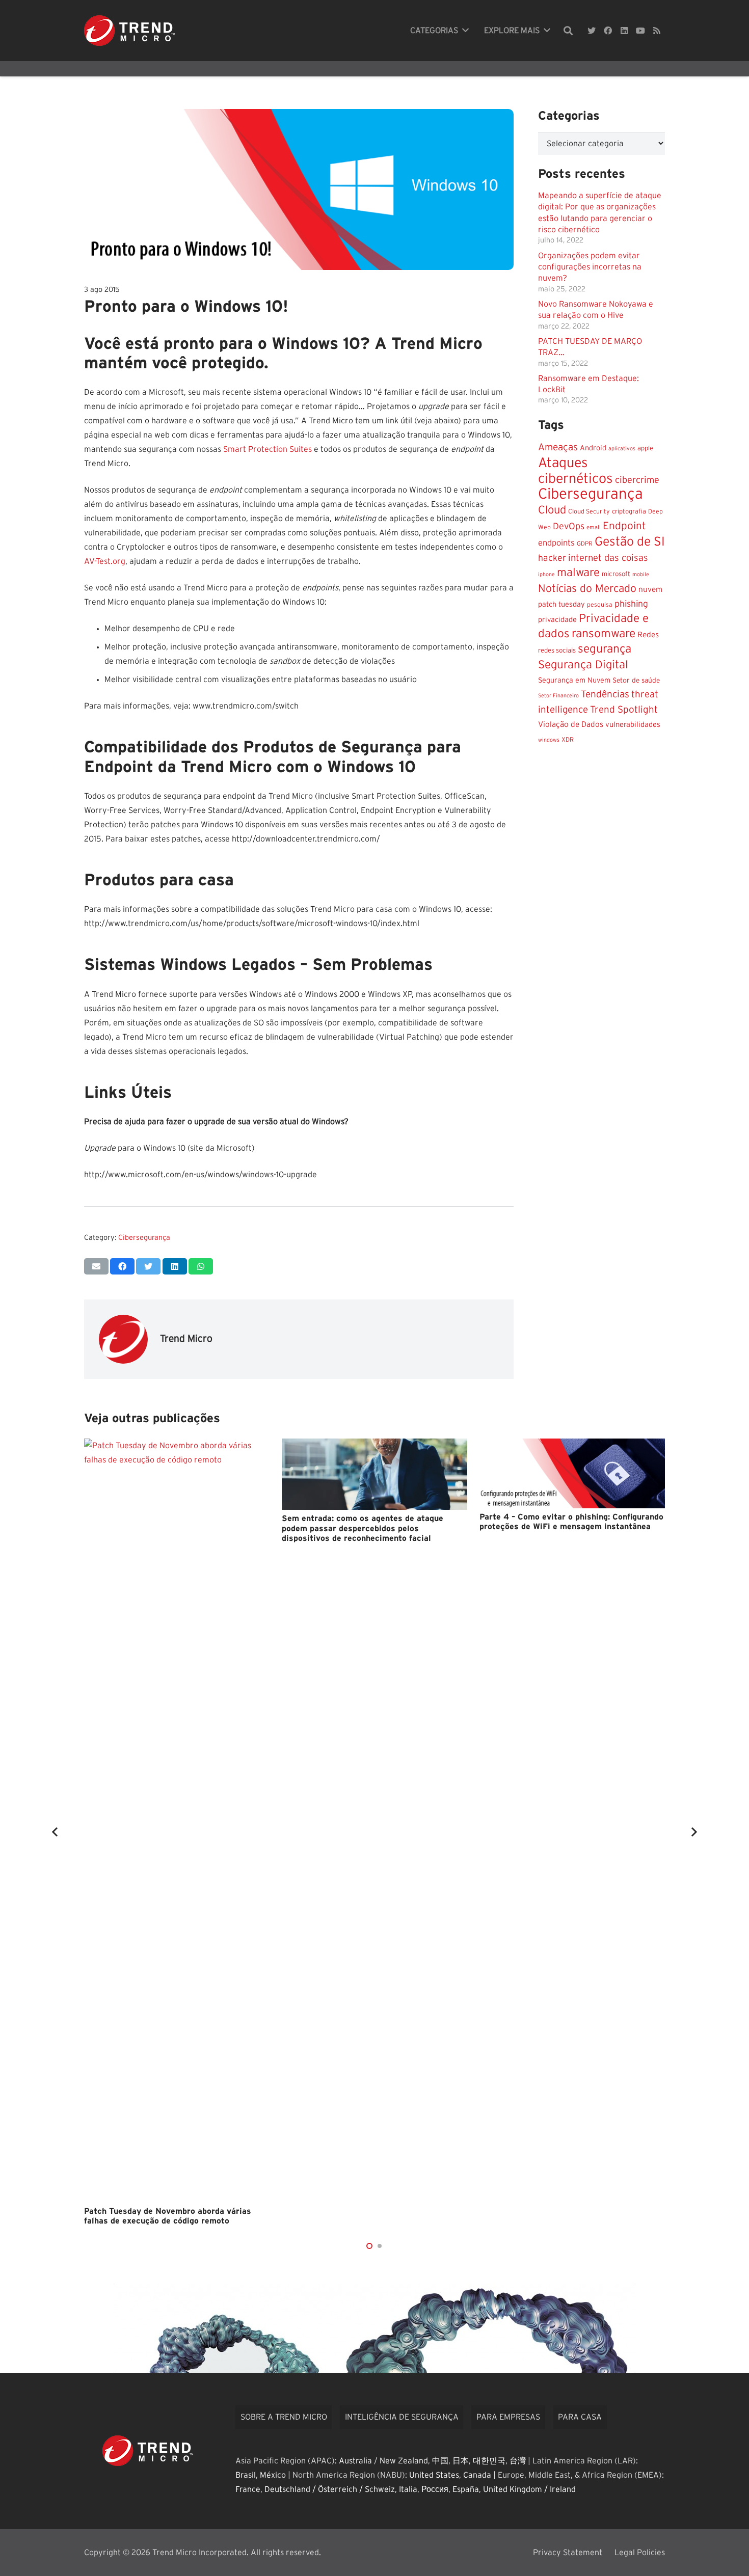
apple (645, 449)
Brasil (246, 2475)
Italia (408, 2489)
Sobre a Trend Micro (284, 2417)
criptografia (629, 512)
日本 (461, 2461)
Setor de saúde (636, 681)
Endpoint (624, 526)
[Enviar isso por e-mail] (96, 1266)
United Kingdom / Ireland (529, 2489)
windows (549, 740)
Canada (477, 2475)
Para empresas (508, 2417)
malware (578, 573)
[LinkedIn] (624, 31)
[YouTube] (640, 31)
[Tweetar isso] (148, 1266)
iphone (546, 574)
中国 (440, 2461)
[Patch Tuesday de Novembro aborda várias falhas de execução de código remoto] (177, 1821)
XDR (568, 740)
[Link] (129, 31)
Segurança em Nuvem (574, 681)
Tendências (605, 695)
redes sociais (557, 650)
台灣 (518, 2461)
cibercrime (637, 480)
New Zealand (404, 2461)
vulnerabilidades (633, 725)
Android (593, 448)
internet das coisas (608, 558)
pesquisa (600, 605)
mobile (641, 574)
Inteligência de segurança (402, 2417)
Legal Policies (640, 2553)
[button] (369, 2246)
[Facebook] (608, 31)
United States (434, 2475)
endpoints (556, 543)
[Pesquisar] (568, 31)
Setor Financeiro (558, 696)
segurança (605, 649)
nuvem (650, 590)
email (594, 527)
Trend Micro (186, 1339)
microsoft (616, 574)
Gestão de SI (630, 542)
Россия (435, 2489)
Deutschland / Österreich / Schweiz (330, 2489)
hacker (552, 558)
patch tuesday (561, 605)
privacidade (557, 620)
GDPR (585, 544)
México (273, 2475)
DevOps (569, 527)
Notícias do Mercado (587, 589)
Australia (355, 2461)
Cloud (552, 510)
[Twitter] (592, 31)
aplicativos (622, 449)
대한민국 (489, 2461)
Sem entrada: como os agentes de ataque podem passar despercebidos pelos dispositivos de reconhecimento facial (363, 1528)
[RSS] (657, 31)
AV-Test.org (105, 561)
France (248, 2489)
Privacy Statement (568, 2553)
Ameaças (558, 448)
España (466, 2489)
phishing (631, 604)
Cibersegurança (144, 1238)
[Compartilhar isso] (122, 1266)
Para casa (580, 2417)
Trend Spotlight (624, 710)
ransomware (604, 634)
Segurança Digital (583, 665)
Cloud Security (589, 511)
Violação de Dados (571, 725)
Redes (648, 635)
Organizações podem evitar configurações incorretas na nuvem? (590, 267)
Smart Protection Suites (267, 449)
